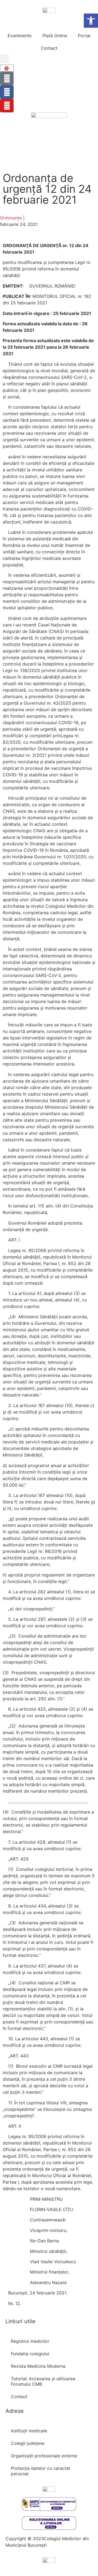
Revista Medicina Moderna (38, 2366)
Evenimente (20, 36)
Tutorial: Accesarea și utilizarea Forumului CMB (43, 2381)
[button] (4, 59)
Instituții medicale (29, 2431)
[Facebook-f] (7, 92)
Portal (84, 36)
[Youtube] (7, 106)
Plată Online (55, 36)
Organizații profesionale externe (44, 2456)
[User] (7, 78)
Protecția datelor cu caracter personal (41, 2471)
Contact (49, 48)
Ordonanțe (11, 218)
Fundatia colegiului (30, 2354)
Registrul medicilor (30, 2341)
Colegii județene (28, 2443)
